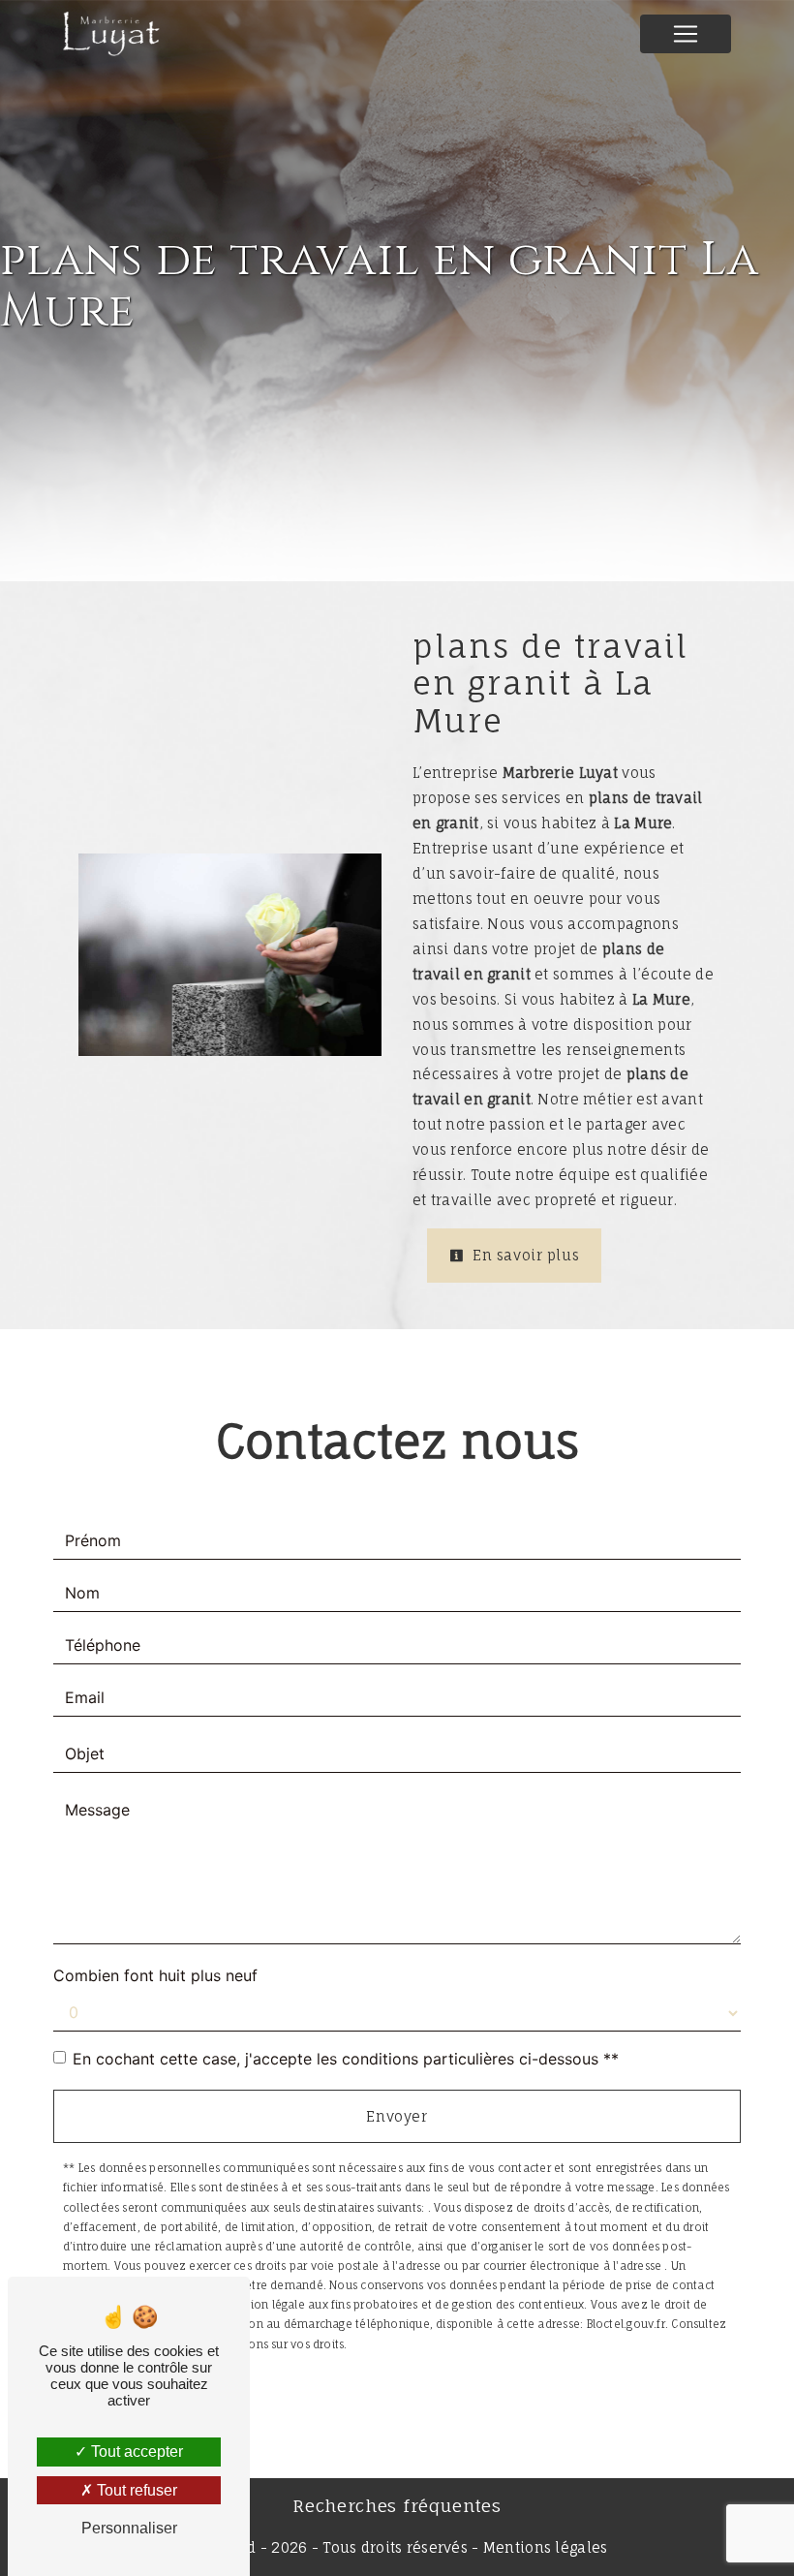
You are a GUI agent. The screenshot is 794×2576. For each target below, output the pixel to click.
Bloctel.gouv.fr (626, 2324)
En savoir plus (524, 1255)
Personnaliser (129, 2528)
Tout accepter (135, 2452)
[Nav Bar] (686, 34)
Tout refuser (135, 2490)
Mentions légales (544, 2547)
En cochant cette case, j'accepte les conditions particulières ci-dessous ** (346, 2059)
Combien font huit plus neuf (155, 1975)
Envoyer (397, 2116)
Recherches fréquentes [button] (397, 2506)
